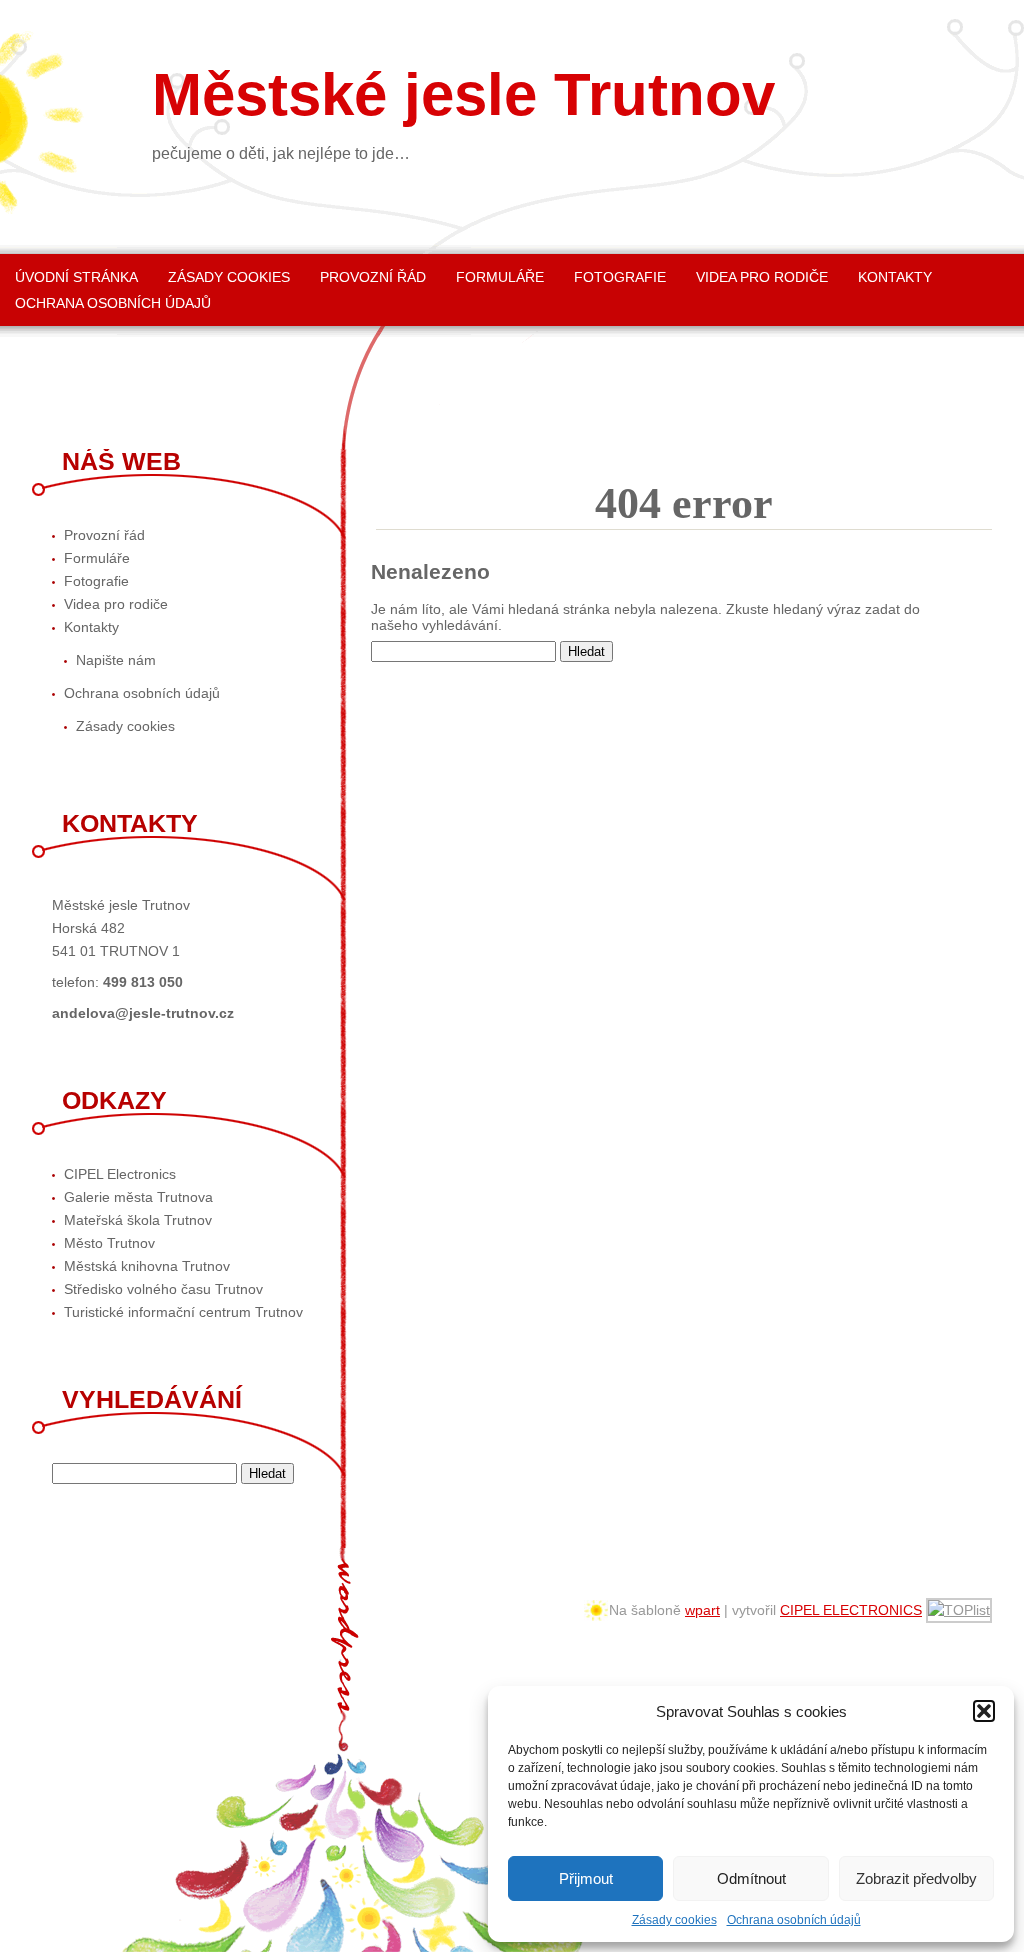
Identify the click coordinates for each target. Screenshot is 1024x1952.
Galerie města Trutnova (138, 1197)
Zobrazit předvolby (916, 1878)
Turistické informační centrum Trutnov (183, 1312)
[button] (984, 1711)
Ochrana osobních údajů (794, 1920)
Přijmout (586, 1878)
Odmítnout (751, 1878)
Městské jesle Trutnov (463, 95)
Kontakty (895, 277)
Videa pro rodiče (762, 277)
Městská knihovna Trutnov (147, 1266)
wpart (702, 1610)
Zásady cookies (674, 1920)
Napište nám (116, 660)
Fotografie (620, 277)
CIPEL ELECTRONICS (851, 1610)
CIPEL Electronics (120, 1174)
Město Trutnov (109, 1243)
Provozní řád (373, 277)
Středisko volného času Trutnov (163, 1289)
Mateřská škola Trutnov (138, 1220)
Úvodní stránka (76, 277)
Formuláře (500, 277)
